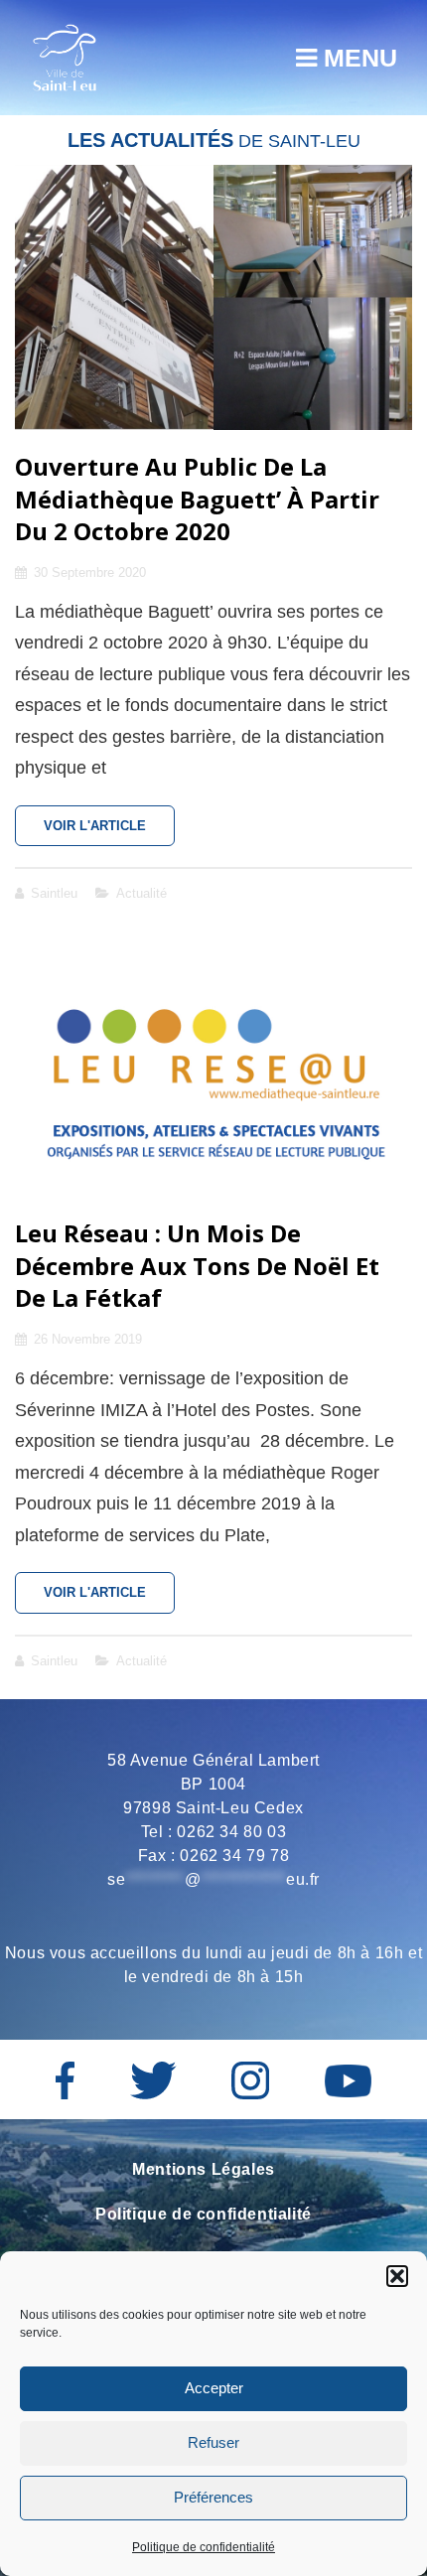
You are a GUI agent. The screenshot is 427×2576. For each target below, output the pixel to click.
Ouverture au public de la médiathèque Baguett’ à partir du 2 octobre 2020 (197, 499)
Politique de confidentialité (204, 2547)
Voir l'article (109, 832)
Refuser (213, 2442)
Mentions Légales (204, 2169)
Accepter (214, 2388)
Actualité (142, 893)
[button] (397, 2276)
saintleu (54, 893)
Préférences (213, 2497)
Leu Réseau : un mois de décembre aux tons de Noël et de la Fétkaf (197, 1265)
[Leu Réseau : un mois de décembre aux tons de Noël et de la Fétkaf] (213, 1065)
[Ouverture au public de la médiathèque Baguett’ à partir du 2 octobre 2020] (213, 297)
